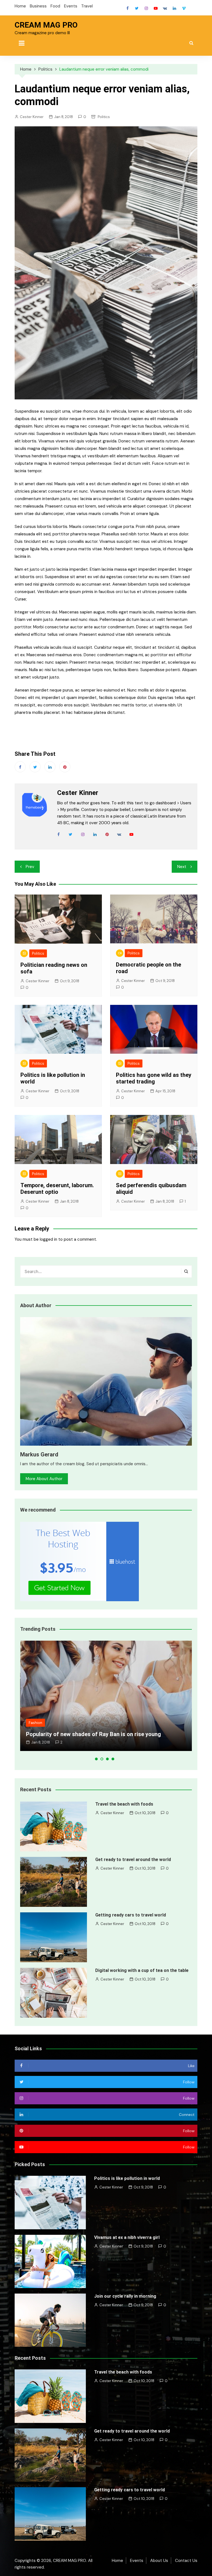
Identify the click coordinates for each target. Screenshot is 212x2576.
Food (55, 6)
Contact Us (186, 2561)
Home (20, 6)
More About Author (44, 1479)
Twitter (137, 8)
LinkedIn (174, 8)
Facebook (128, 8)
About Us (159, 2561)
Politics (104, 117)
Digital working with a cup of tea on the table (142, 1970)
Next (182, 867)
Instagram (146, 8)
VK (165, 8)
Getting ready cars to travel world (131, 1915)
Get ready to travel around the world (133, 1860)
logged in (48, 1239)
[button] (96, 1759)
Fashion (35, 1723)
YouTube (156, 8)
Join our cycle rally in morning (125, 2296)
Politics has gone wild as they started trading (154, 1078)
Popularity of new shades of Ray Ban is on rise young (93, 1734)
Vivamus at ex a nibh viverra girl (127, 2237)
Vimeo (184, 8)
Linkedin (50, 767)
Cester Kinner (32, 117)
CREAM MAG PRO (46, 25)
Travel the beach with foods (124, 1804)
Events (71, 6)
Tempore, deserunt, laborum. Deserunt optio (57, 1189)
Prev (30, 867)
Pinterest (65, 767)
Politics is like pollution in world (127, 2178)
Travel (87, 6)
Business (38, 6)
